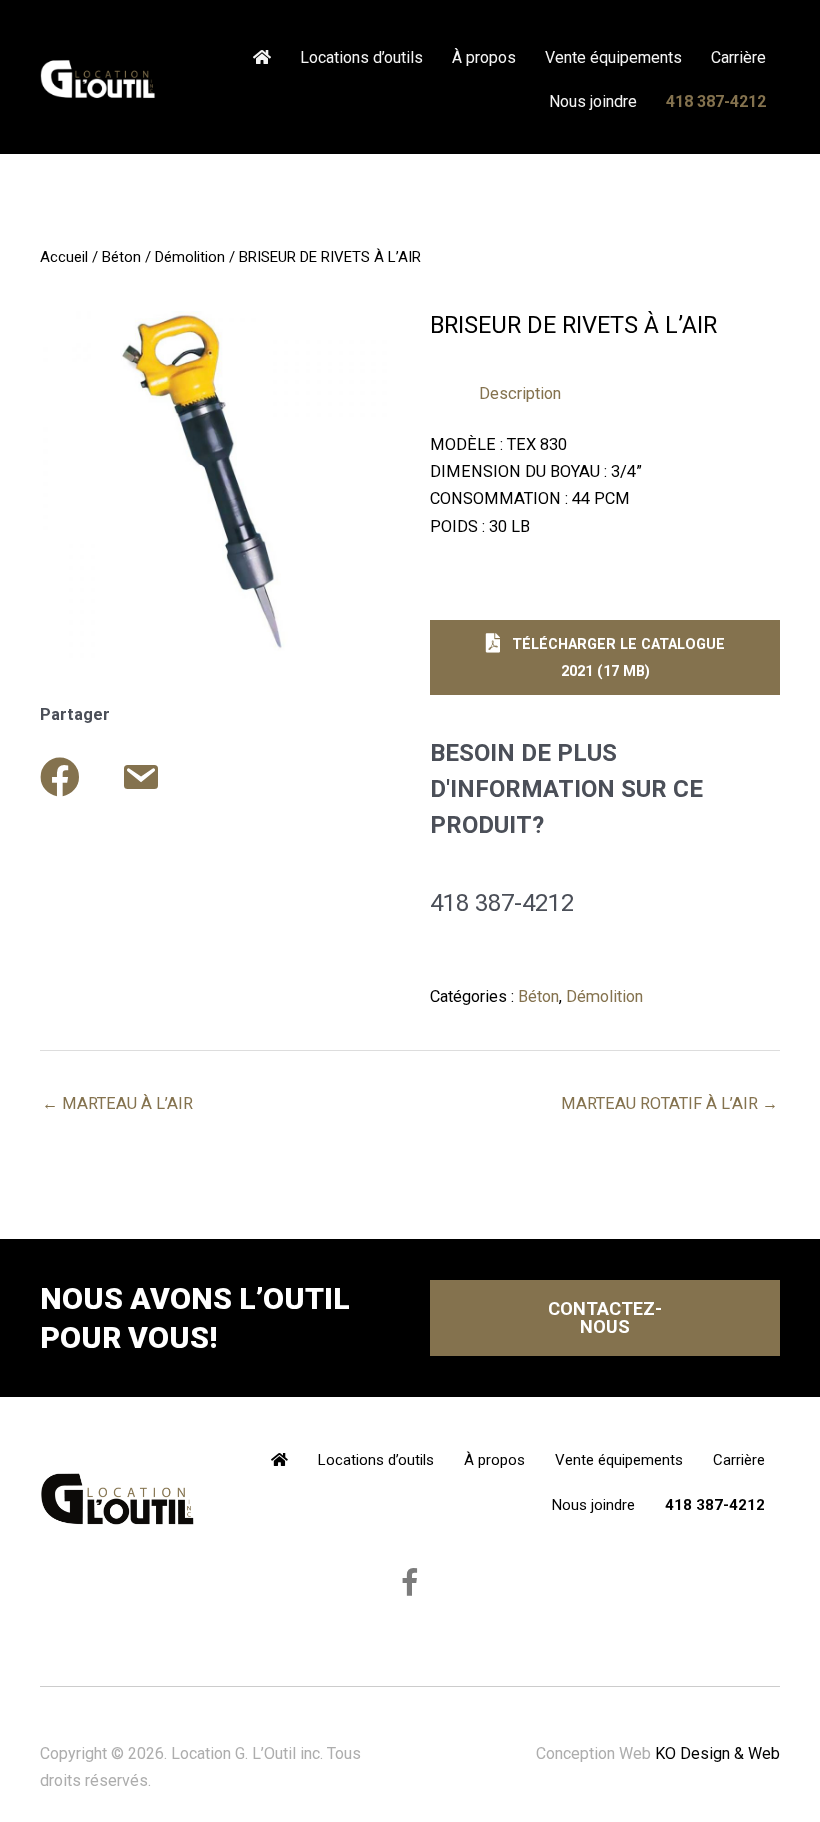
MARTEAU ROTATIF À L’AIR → (669, 1103)
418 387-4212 (716, 101)
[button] (605, 657)
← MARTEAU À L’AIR (117, 1103)
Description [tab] (520, 393)
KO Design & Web (717, 1753)
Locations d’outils (361, 57)
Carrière (738, 57)
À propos (484, 57)
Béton (121, 257)
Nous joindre (593, 101)
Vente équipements (613, 57)
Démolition (190, 257)
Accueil (64, 257)
